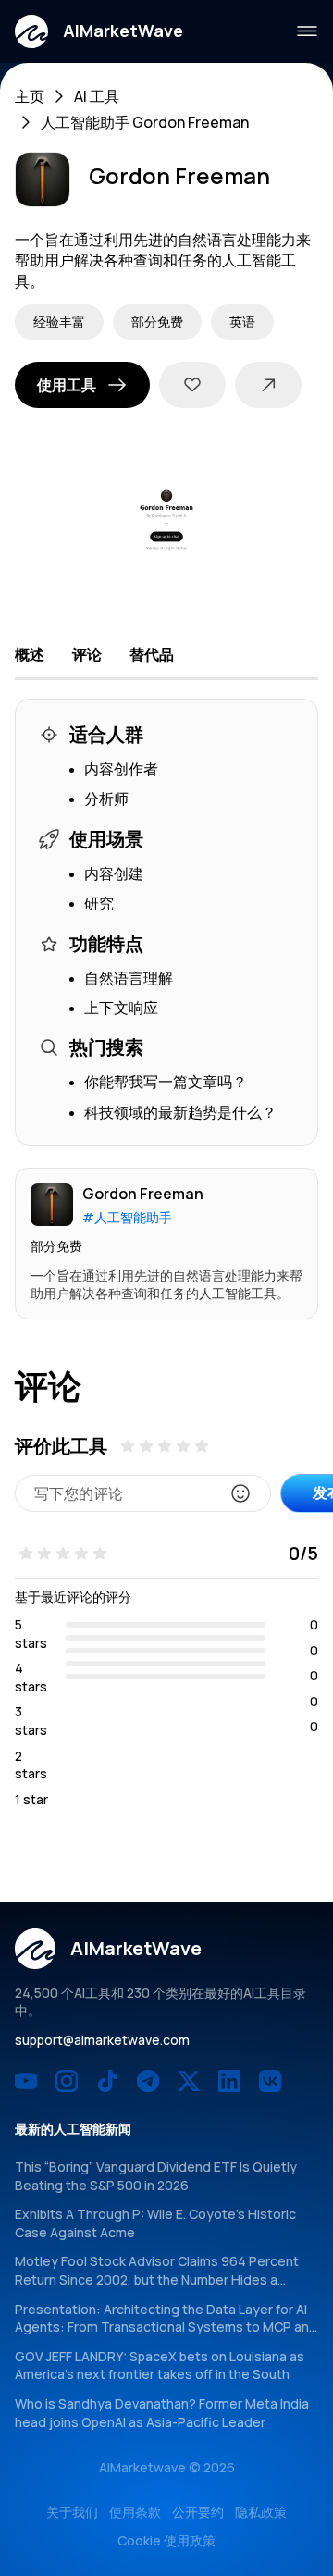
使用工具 (67, 385)
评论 (87, 654)
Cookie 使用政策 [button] (166, 2540)
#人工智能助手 (127, 1217)
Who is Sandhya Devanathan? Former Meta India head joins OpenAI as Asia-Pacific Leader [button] (162, 2413)
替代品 (152, 654)
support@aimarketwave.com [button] (102, 2040)
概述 (30, 654)
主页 (30, 96)
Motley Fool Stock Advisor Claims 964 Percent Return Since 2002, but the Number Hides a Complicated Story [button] (157, 2279)
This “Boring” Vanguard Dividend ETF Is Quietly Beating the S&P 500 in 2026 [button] (156, 2176)
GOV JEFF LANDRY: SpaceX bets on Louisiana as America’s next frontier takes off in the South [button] (160, 2365)
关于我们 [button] (72, 2512)
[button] (99, 31)
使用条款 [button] (135, 2512)
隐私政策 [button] (261, 2512)
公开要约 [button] (198, 2512)
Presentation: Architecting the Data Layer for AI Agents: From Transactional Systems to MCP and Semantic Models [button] (166, 2327)
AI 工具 (97, 96)
